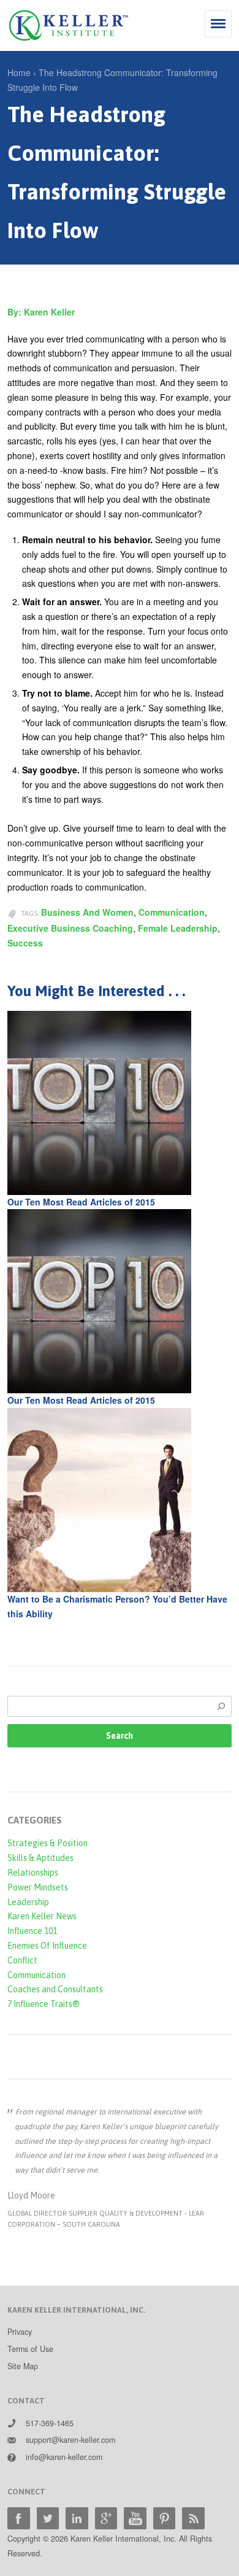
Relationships (33, 1873)
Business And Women (87, 912)
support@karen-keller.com (70, 2440)
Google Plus (106, 2519)
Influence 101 (32, 1931)
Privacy (20, 2332)
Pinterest (165, 2519)
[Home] (69, 25)
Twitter (48, 2519)
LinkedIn (77, 2519)
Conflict (22, 1960)
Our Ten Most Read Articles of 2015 (81, 1202)
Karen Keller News (42, 1916)
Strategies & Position (47, 1843)
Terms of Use (30, 2349)
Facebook (19, 2519)
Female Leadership (178, 928)
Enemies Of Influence (47, 1946)
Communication (172, 912)
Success (25, 943)
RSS (193, 2519)
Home (19, 72)
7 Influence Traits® (44, 2004)
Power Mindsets (38, 1887)
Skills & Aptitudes (40, 1858)
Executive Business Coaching (70, 928)
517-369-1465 (50, 2423)
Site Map (23, 2366)
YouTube (135, 2519)
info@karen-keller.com (64, 2457)
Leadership (28, 1902)
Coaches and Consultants (55, 1989)
